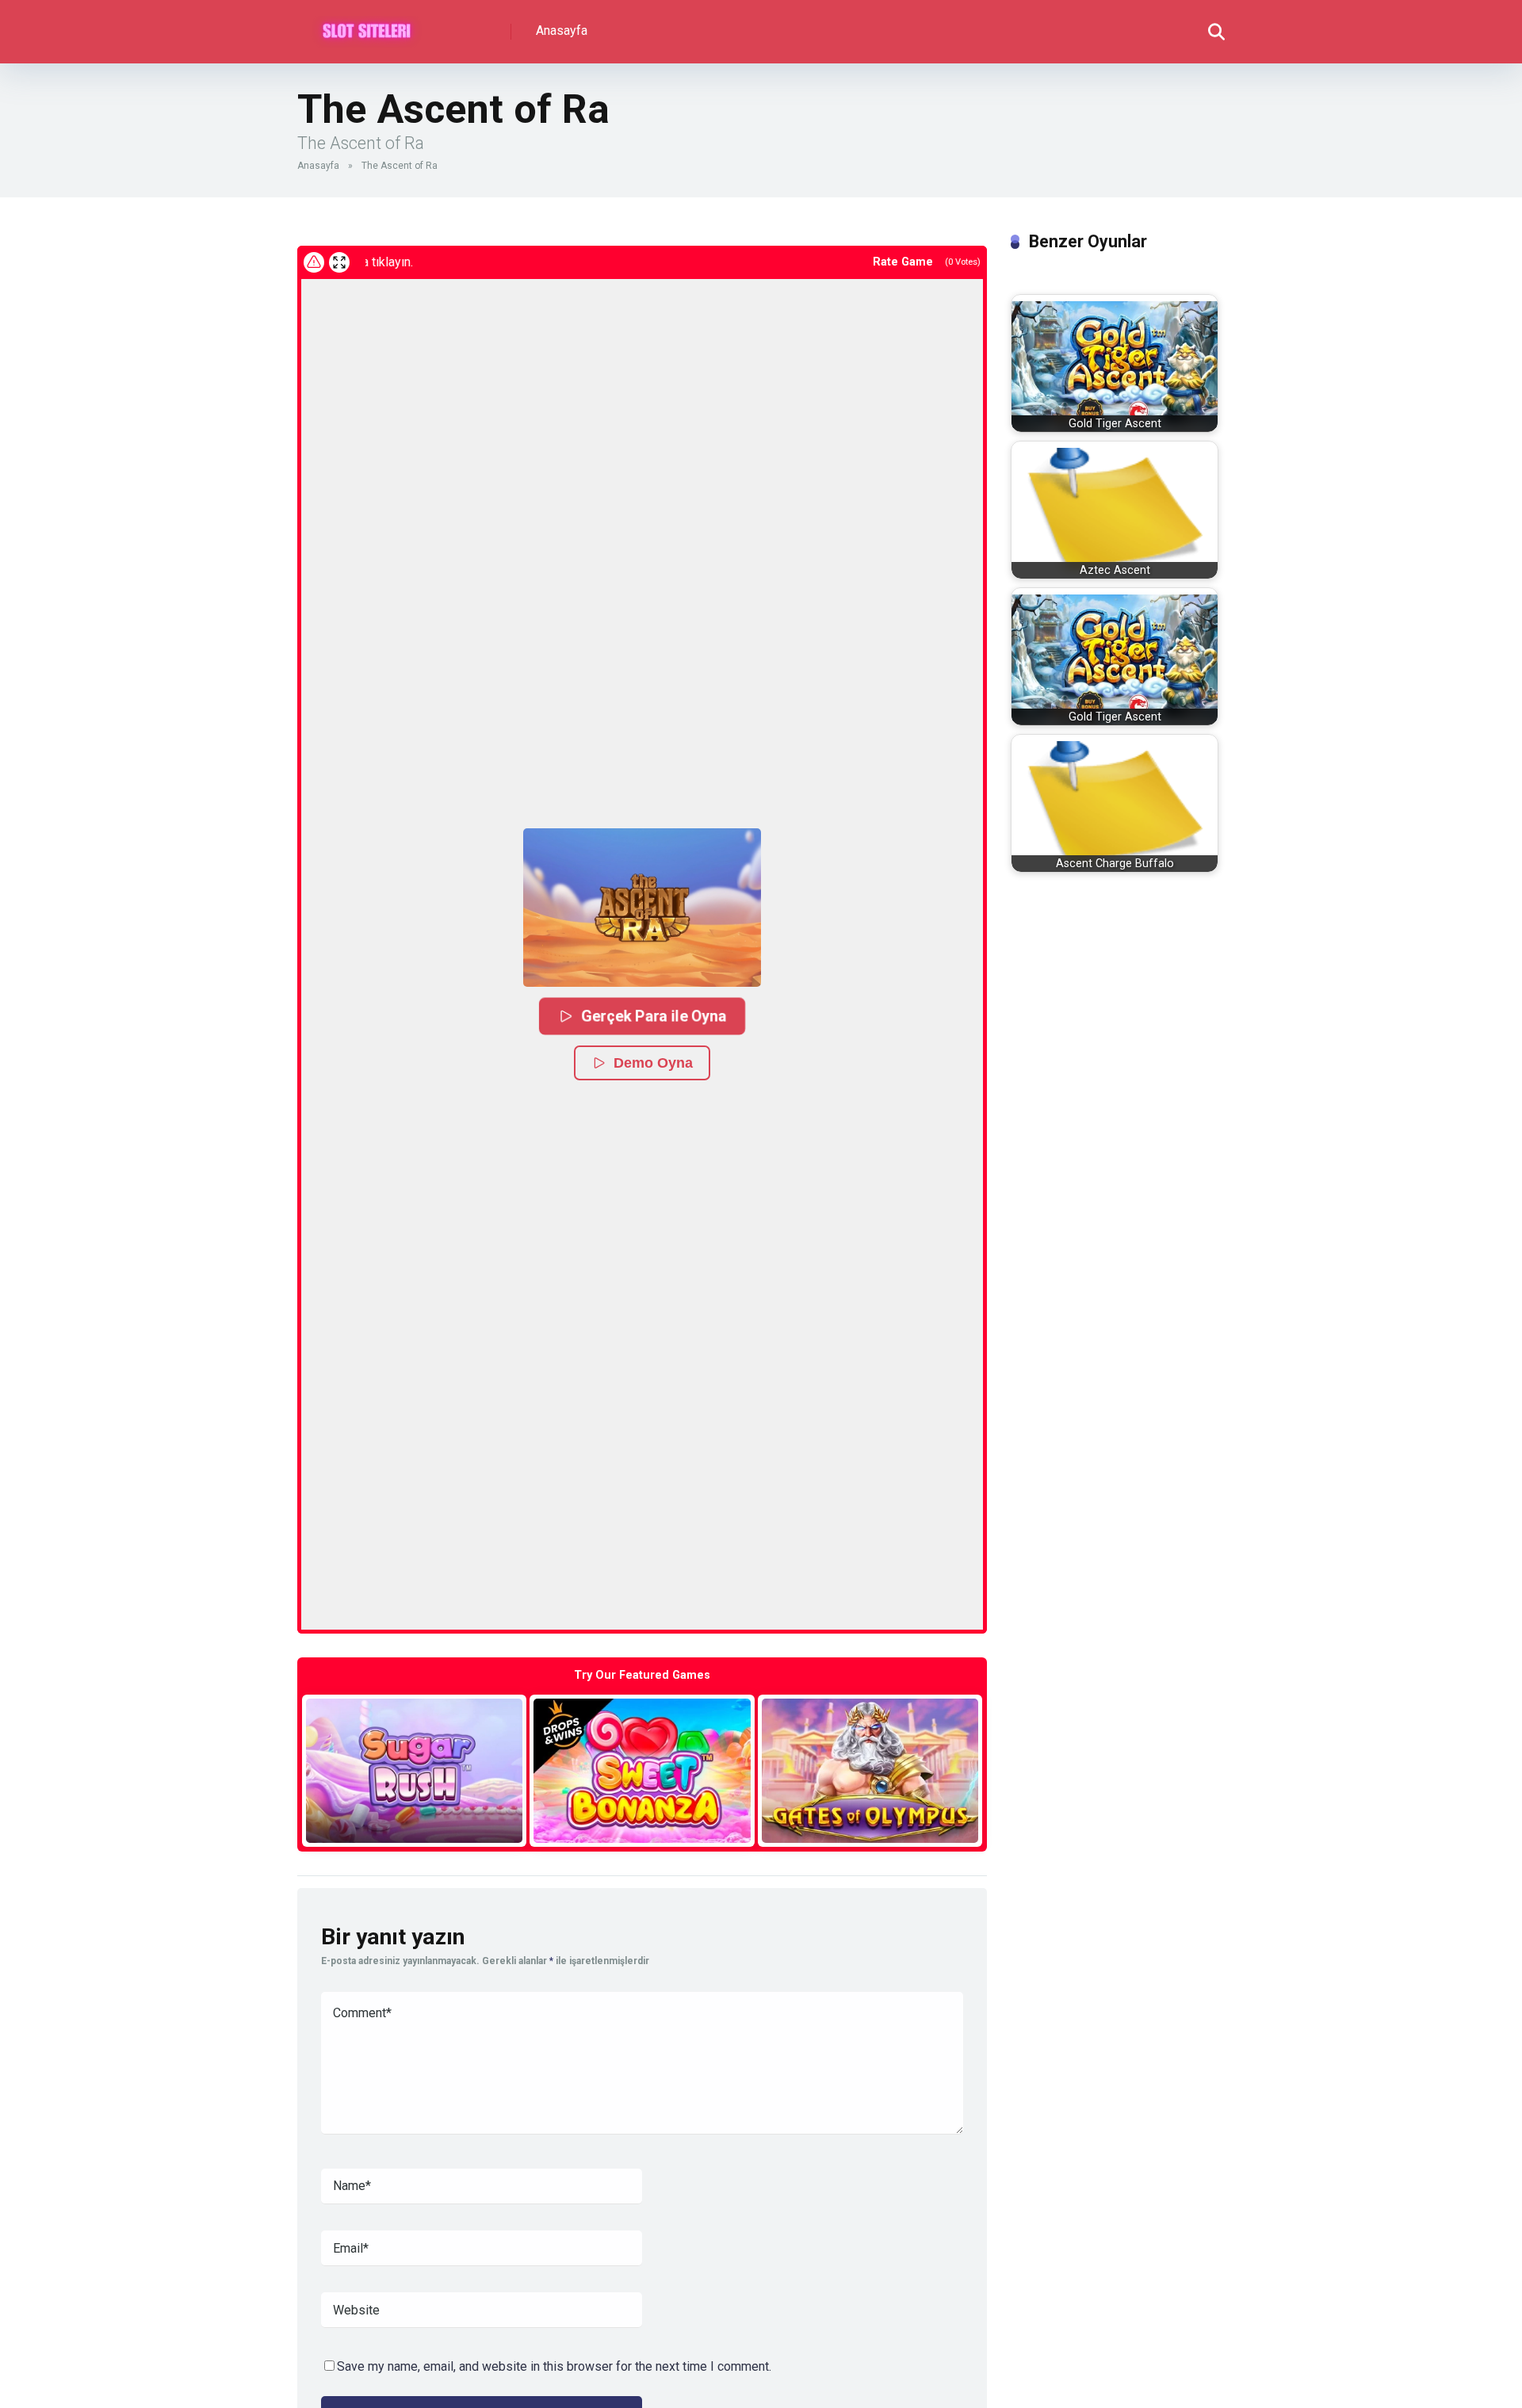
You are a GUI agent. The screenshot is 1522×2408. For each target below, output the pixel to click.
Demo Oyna (653, 1063)
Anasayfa (562, 31)
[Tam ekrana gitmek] (339, 262)
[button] (642, 908)
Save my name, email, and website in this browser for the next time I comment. (554, 2366)
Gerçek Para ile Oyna (654, 1016)
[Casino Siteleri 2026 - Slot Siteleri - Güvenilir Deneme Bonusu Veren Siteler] (367, 26)
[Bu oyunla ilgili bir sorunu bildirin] (314, 262)
